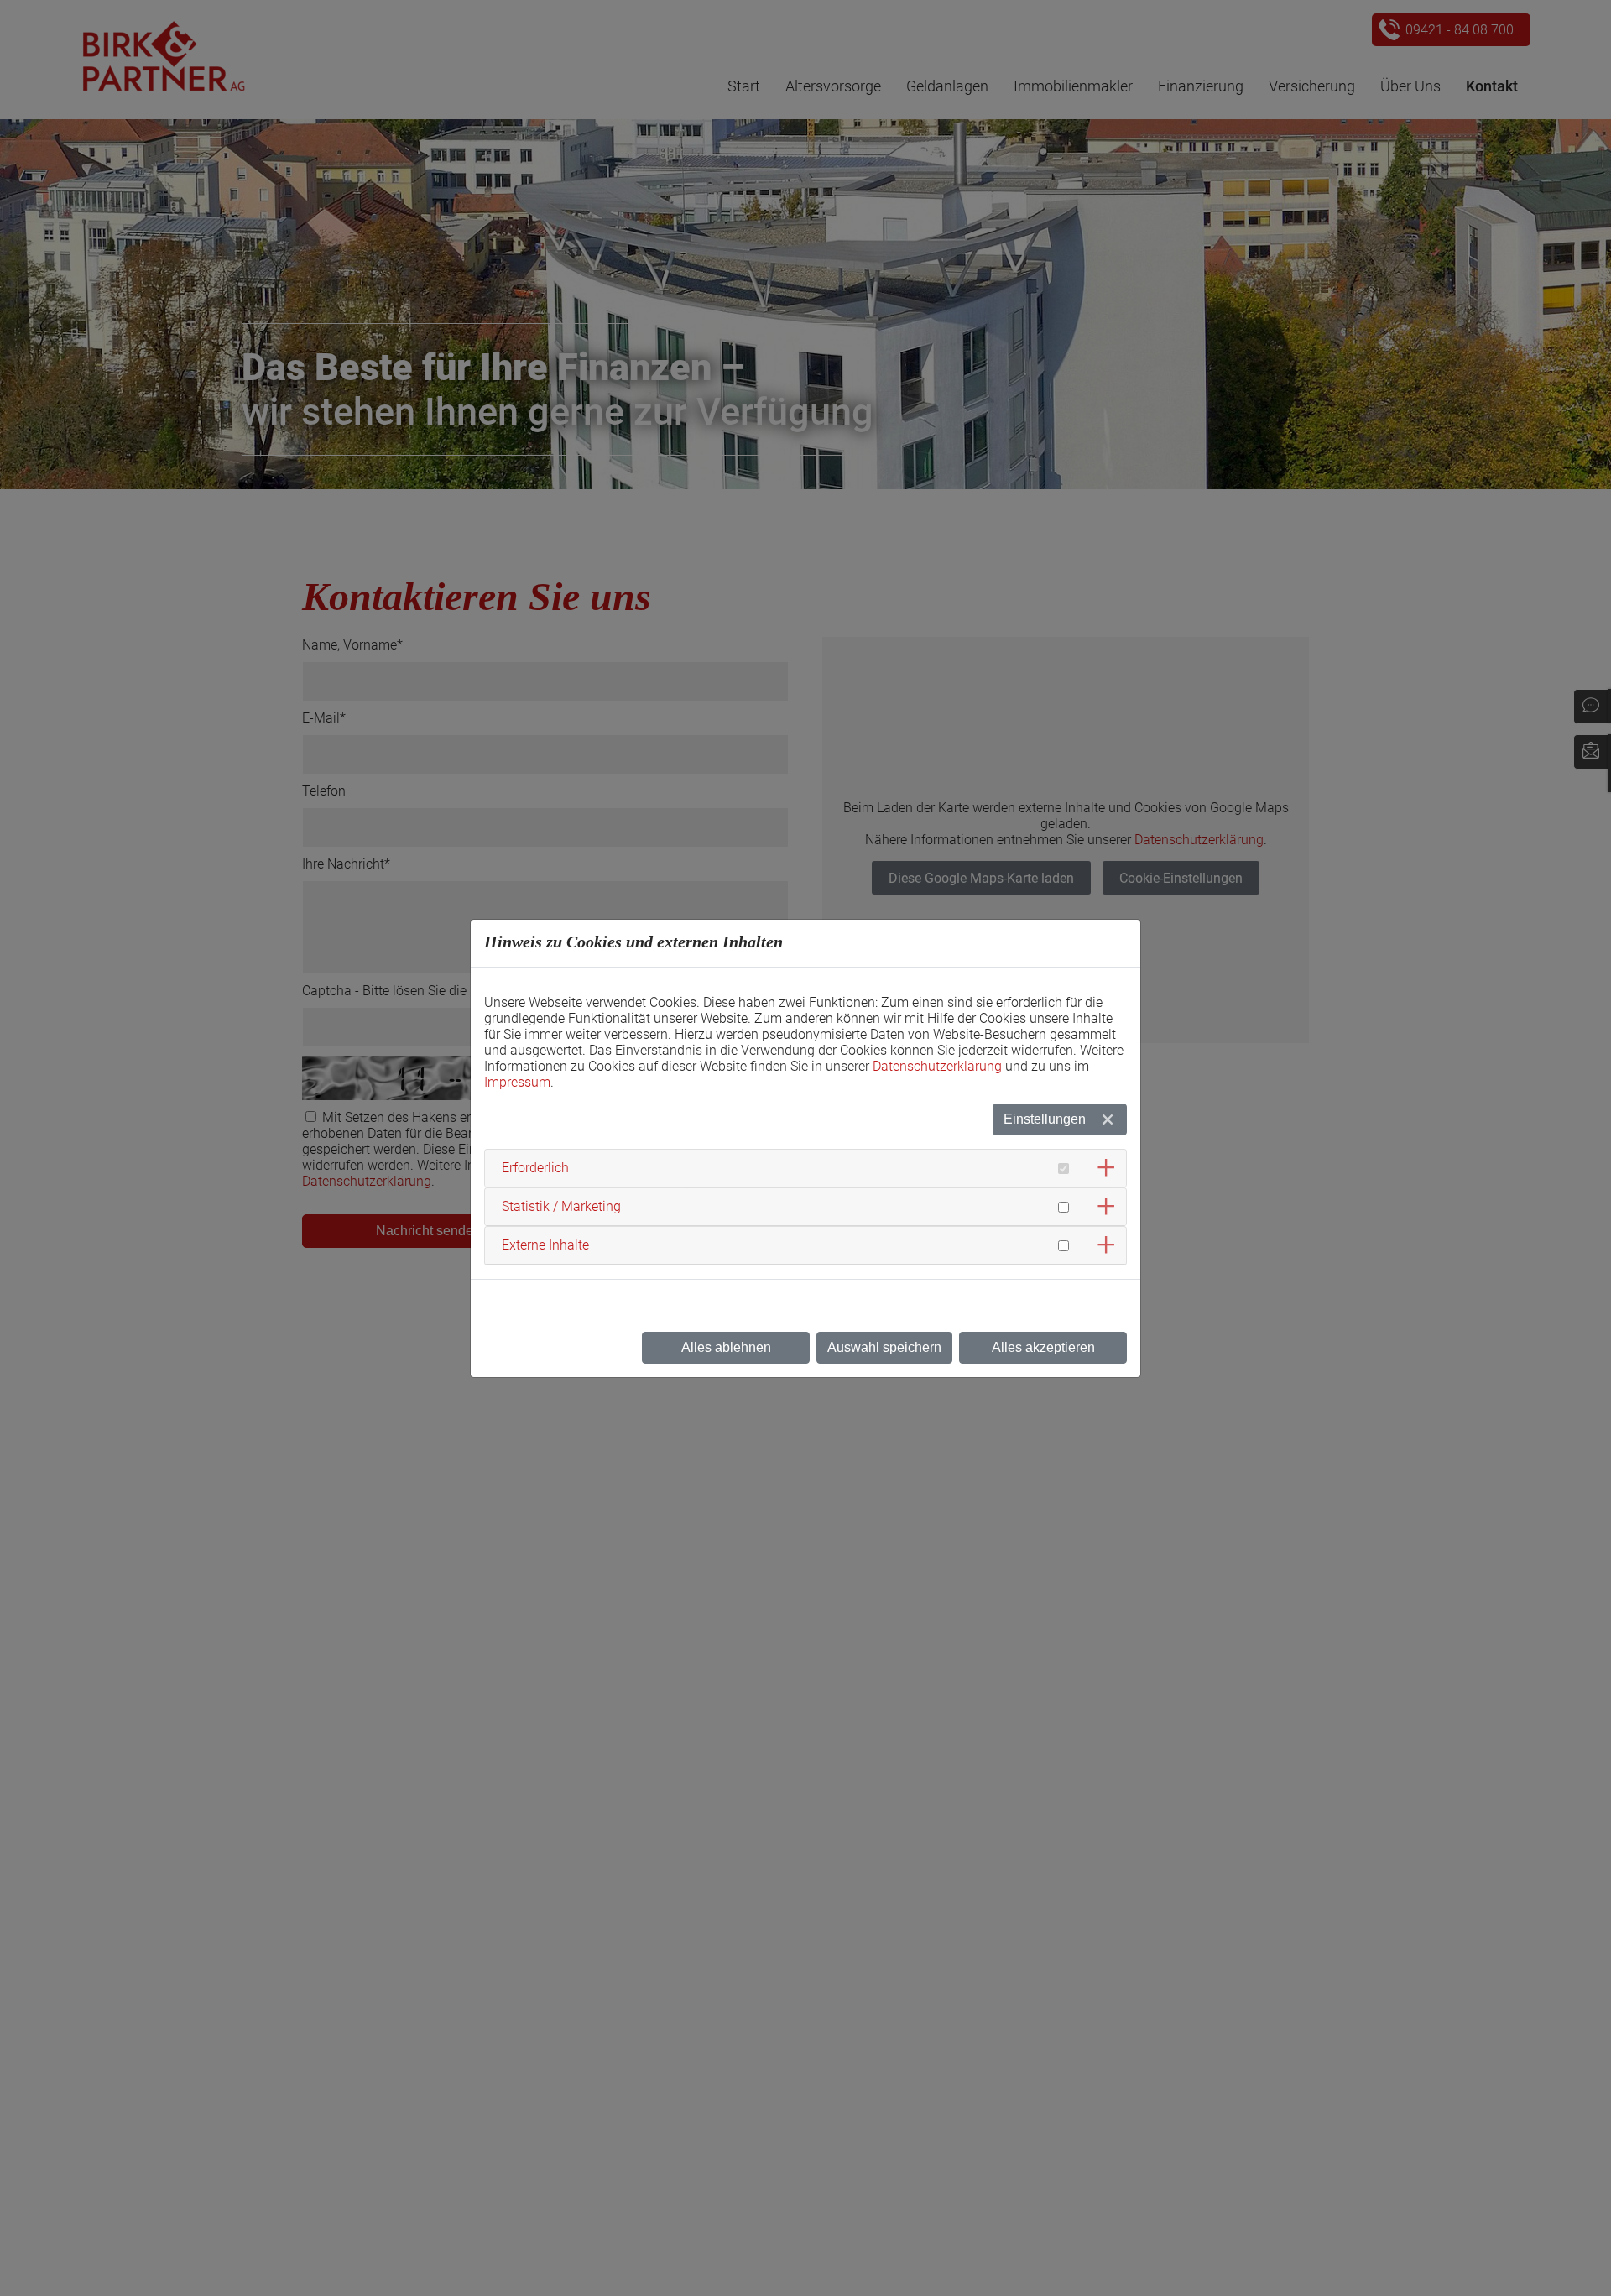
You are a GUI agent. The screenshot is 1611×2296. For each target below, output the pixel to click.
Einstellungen (1045, 1119)
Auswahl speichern (884, 1347)
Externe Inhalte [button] (545, 1245)
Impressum (517, 1082)
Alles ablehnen (726, 1347)
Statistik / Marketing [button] (561, 1206)
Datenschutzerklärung (937, 1066)
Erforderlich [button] (535, 1168)
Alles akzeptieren (1043, 1347)
